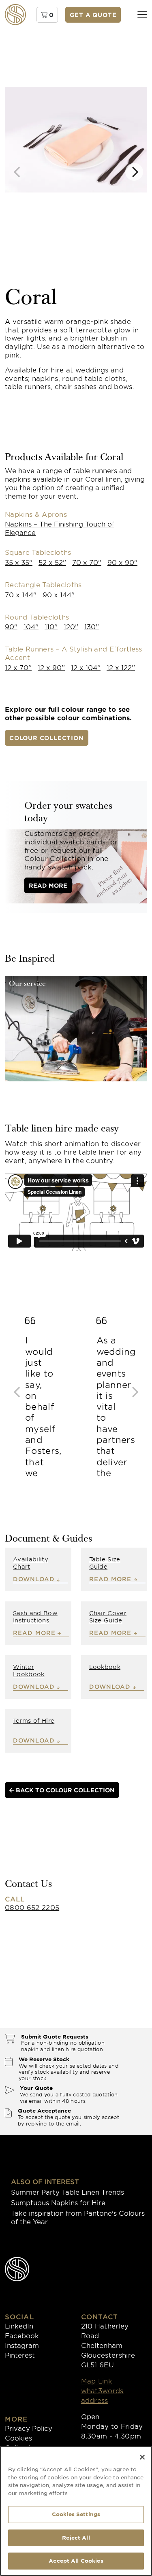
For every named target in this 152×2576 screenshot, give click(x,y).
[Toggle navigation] (142, 15)
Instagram (22, 2345)
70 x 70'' (87, 562)
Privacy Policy (29, 2428)
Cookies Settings (76, 2514)
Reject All (76, 2538)
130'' (92, 626)
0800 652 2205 (32, 1907)
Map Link (97, 2381)
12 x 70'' (18, 667)
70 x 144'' (21, 594)
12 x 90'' (51, 667)
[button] (47, 15)
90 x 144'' (59, 594)
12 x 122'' (121, 667)
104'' (31, 626)
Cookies (18, 2438)
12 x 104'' (86, 667)
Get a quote (93, 15)
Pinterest (20, 2355)
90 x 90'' (122, 562)
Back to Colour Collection (64, 1790)
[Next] (134, 172)
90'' (11, 626)
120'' (71, 626)
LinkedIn (19, 2326)
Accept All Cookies (76, 2561)
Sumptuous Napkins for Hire (58, 2202)
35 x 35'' (19, 562)
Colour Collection (47, 738)
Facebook (22, 2335)
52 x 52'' (52, 562)
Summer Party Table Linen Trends (67, 2192)
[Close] (142, 2457)
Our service (27, 984)
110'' (51, 626)
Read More (48, 885)
